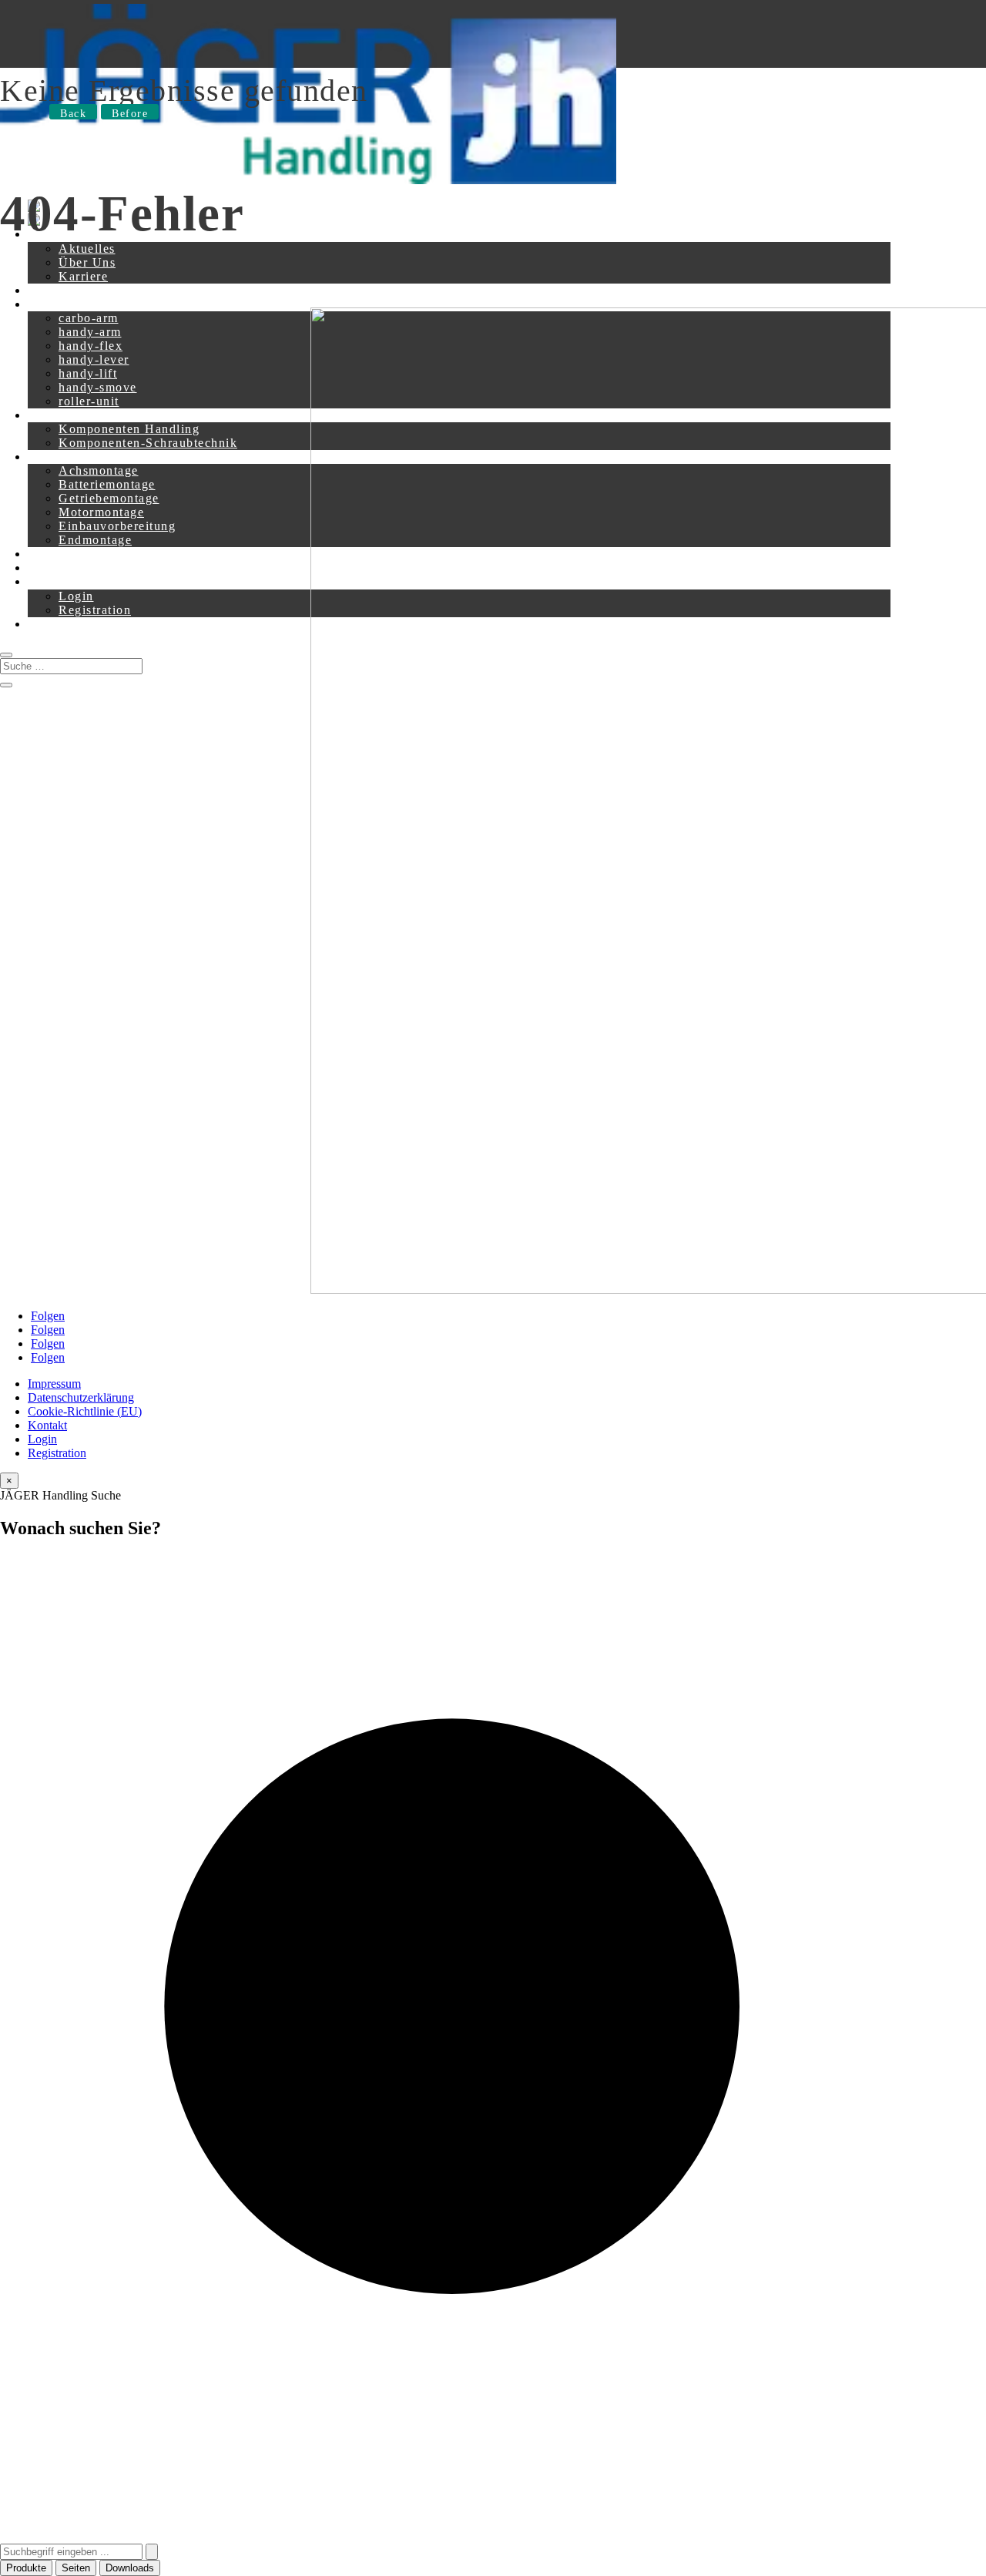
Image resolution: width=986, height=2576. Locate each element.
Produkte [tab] (26, 2568)
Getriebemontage (109, 498)
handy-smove (98, 387)
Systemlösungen (75, 457)
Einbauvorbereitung (117, 526)
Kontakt (52, 290)
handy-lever (94, 359)
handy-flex (91, 346)
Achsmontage (99, 470)
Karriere (83, 276)
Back (73, 114)
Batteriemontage (107, 484)
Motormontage (101, 512)
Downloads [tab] (130, 2568)
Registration (95, 610)
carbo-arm (89, 318)
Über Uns (87, 262)
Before (130, 114)
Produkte (54, 304)
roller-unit (89, 401)
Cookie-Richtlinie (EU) (85, 1411)
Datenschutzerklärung (81, 1397)
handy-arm (90, 332)
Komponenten (69, 415)
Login (76, 596)
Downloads (61, 568)
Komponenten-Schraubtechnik (148, 443)
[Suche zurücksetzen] (152, 2552)
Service (50, 554)
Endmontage (95, 540)
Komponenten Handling (129, 429)
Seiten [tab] (76, 2568)
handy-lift (88, 373)
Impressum (54, 1384)
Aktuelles (87, 249)
